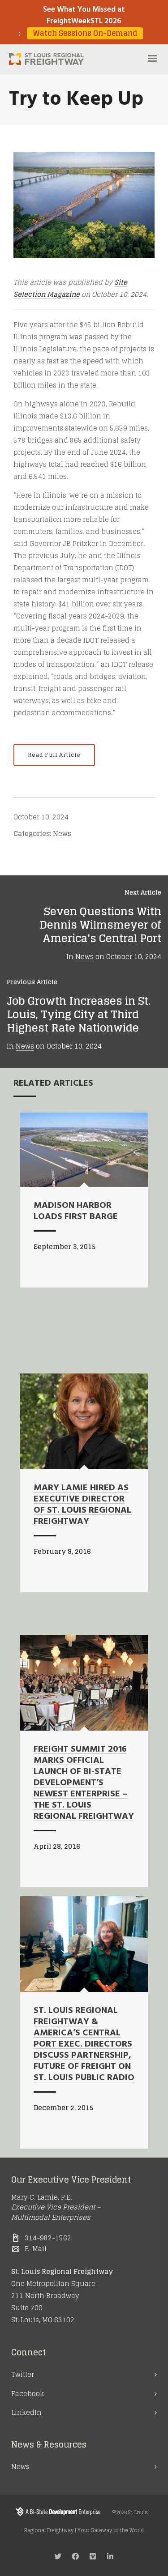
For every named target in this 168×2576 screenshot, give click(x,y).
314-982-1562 (48, 2238)
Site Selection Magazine (70, 288)
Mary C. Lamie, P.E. (42, 2197)
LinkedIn (26, 2412)
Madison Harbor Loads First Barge (76, 1211)
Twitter (23, 2374)
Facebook (28, 2394)
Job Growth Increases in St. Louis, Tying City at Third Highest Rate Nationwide (79, 1014)
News (62, 834)
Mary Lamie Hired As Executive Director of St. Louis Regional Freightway (82, 1505)
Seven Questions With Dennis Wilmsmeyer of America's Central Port (100, 925)
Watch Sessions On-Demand (85, 33)
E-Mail (36, 2249)
